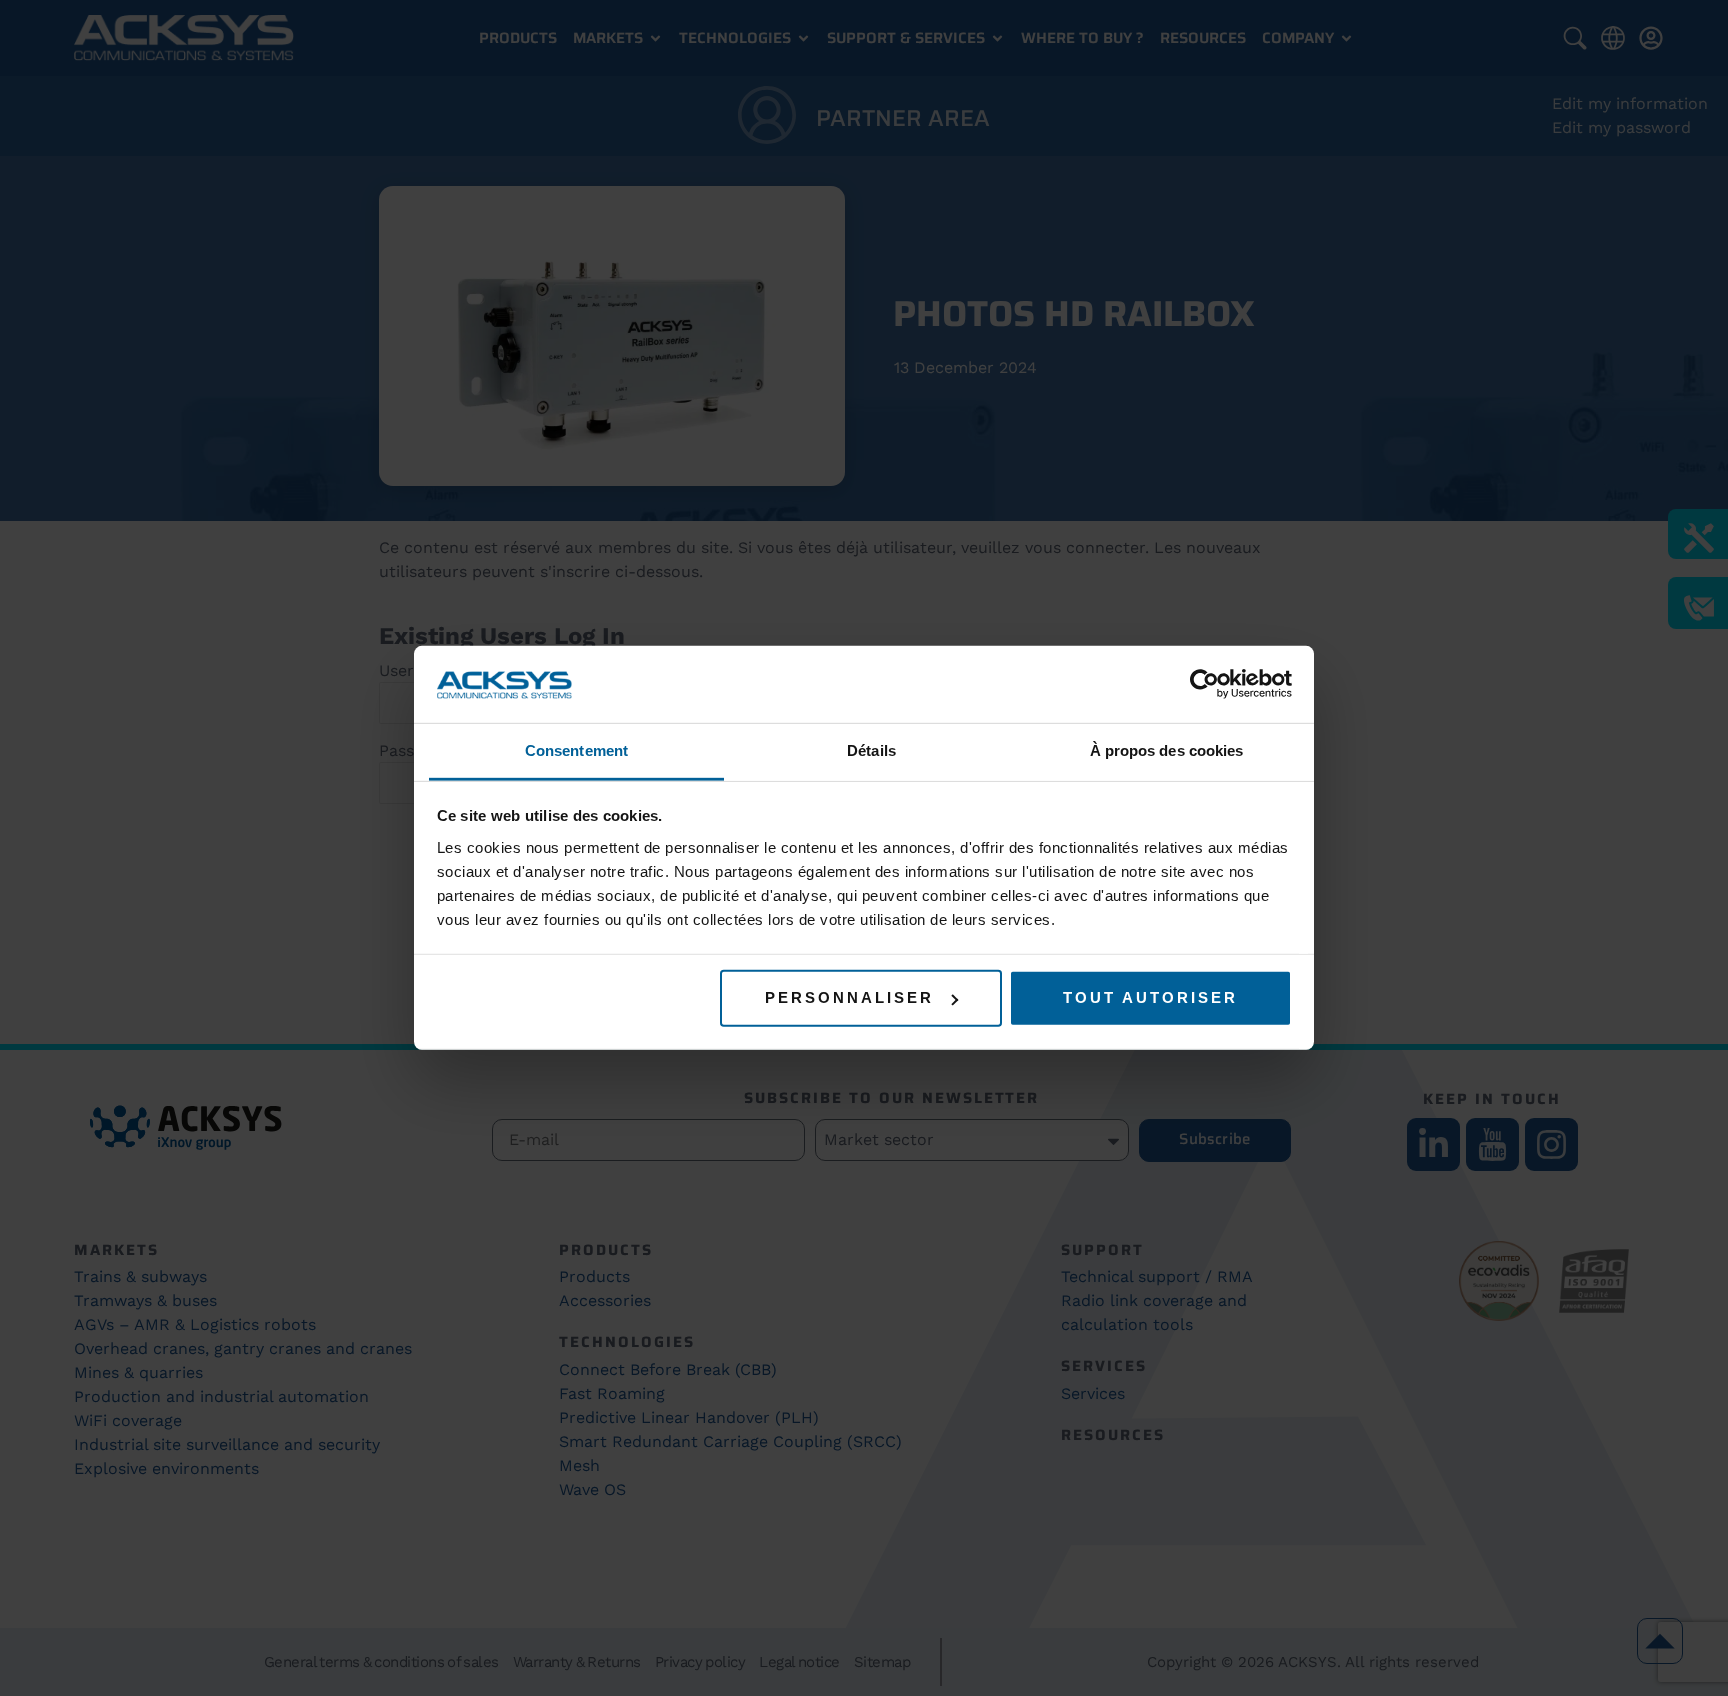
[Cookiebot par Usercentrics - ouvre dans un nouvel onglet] (1204, 684)
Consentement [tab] (576, 750)
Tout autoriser (1150, 997)
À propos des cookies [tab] (1167, 750)
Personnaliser (849, 997)
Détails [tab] (871, 750)
